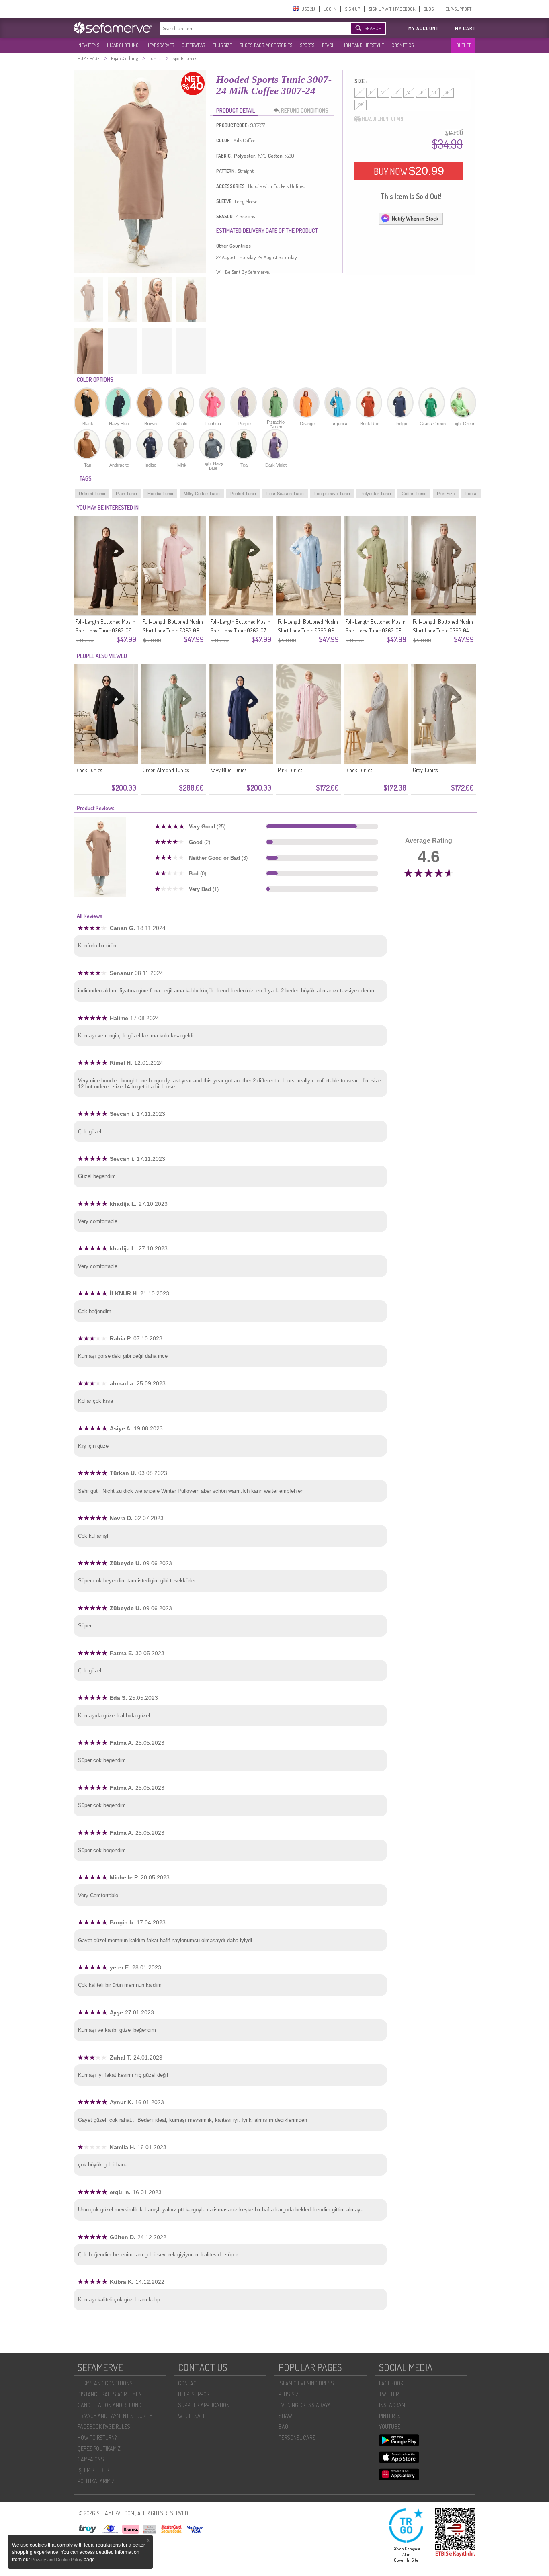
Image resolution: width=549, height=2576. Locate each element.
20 (447, 93)
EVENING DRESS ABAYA (305, 2405)
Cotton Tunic (414, 494)
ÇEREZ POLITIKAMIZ (99, 2448)
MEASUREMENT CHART (383, 119)
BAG (283, 2427)
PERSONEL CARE (297, 2438)
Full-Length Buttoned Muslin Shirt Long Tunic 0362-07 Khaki (240, 630)
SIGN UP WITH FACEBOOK (392, 9)
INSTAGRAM (392, 2405)
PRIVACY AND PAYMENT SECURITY (115, 2416)
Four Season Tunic (285, 494)
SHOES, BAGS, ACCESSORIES (266, 45)
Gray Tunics (425, 770)
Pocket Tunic (243, 494)
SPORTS (307, 45)
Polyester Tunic (376, 494)
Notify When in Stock (415, 218)
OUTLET (463, 45)
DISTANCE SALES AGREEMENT (111, 2394)
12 (396, 93)
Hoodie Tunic (160, 494)
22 (361, 105)
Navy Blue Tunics (228, 770)
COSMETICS (403, 45)
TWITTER (389, 2394)
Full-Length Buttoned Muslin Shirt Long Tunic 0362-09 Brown (105, 630)
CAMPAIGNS (91, 2459)
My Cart (465, 28)
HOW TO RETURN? (97, 2438)
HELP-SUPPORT (457, 9)
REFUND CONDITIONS (305, 110)
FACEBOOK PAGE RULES (104, 2427)
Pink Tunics (290, 770)
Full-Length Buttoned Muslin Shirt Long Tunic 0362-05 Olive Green (375, 630)
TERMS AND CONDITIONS (105, 2383)
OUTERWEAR (193, 45)
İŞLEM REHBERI (94, 2470)
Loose (471, 494)
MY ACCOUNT (423, 28)
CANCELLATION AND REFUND (110, 2405)
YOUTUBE (390, 2427)
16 (421, 93)
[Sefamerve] (115, 28)
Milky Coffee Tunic (202, 494)
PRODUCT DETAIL (236, 110)
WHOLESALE (192, 2416)
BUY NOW (409, 171)
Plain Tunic (126, 494)
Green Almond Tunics (166, 770)
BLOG (429, 9)
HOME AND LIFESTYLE (363, 45)
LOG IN (330, 9)
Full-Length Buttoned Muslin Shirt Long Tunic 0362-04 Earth (443, 630)
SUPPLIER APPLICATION (204, 2405)
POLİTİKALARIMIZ (96, 2481)
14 (409, 93)
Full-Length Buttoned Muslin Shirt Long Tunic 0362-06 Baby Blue (308, 630)
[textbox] (247, 28)
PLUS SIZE (222, 45)
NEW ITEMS (89, 45)
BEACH (328, 45)
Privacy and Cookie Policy (57, 2560)
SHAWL (287, 2416)
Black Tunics (89, 770)
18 (434, 93)
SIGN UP (352, 9)
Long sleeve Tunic (332, 494)
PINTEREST (391, 2416)
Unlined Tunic (92, 494)
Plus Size (446, 494)
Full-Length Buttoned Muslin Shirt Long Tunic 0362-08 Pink (173, 630)
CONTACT (189, 2383)
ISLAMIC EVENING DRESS (306, 2383)
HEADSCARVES (160, 45)
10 (383, 93)
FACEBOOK (391, 2383)
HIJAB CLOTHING (123, 45)
